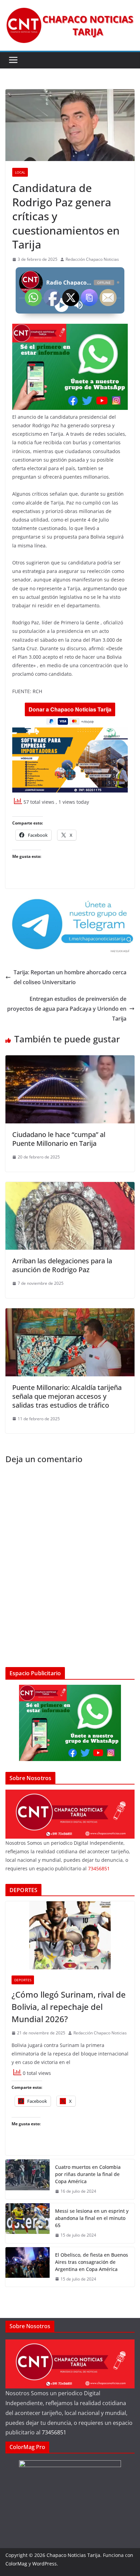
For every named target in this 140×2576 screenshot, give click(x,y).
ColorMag (16, 2564)
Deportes (23, 1980)
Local (20, 172)
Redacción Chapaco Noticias (92, 259)
